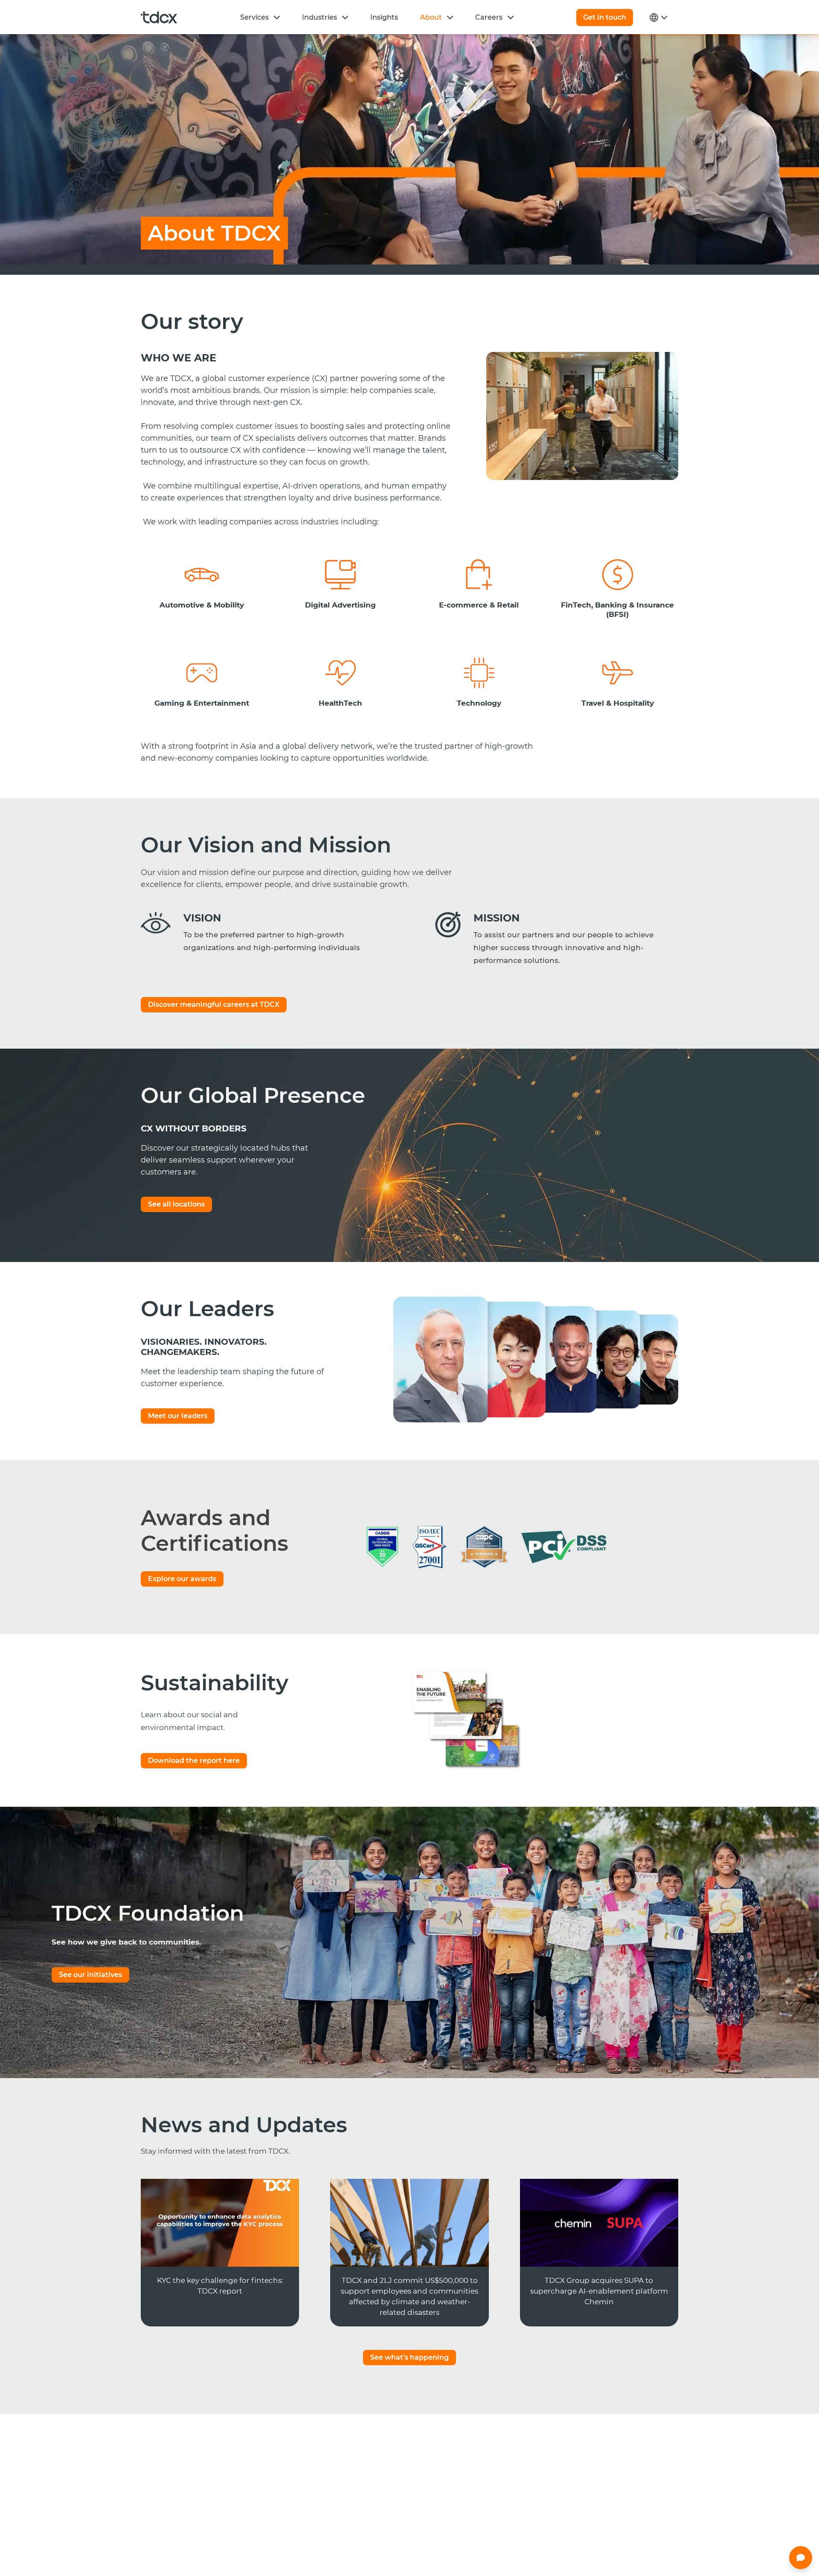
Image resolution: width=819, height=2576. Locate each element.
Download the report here (194, 1760)
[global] (657, 17)
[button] (277, 17)
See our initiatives (90, 1975)
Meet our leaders (178, 1416)
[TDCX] (159, 17)
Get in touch (605, 17)
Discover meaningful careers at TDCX (214, 1005)
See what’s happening (409, 2357)
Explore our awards (182, 1579)
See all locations (176, 1204)
